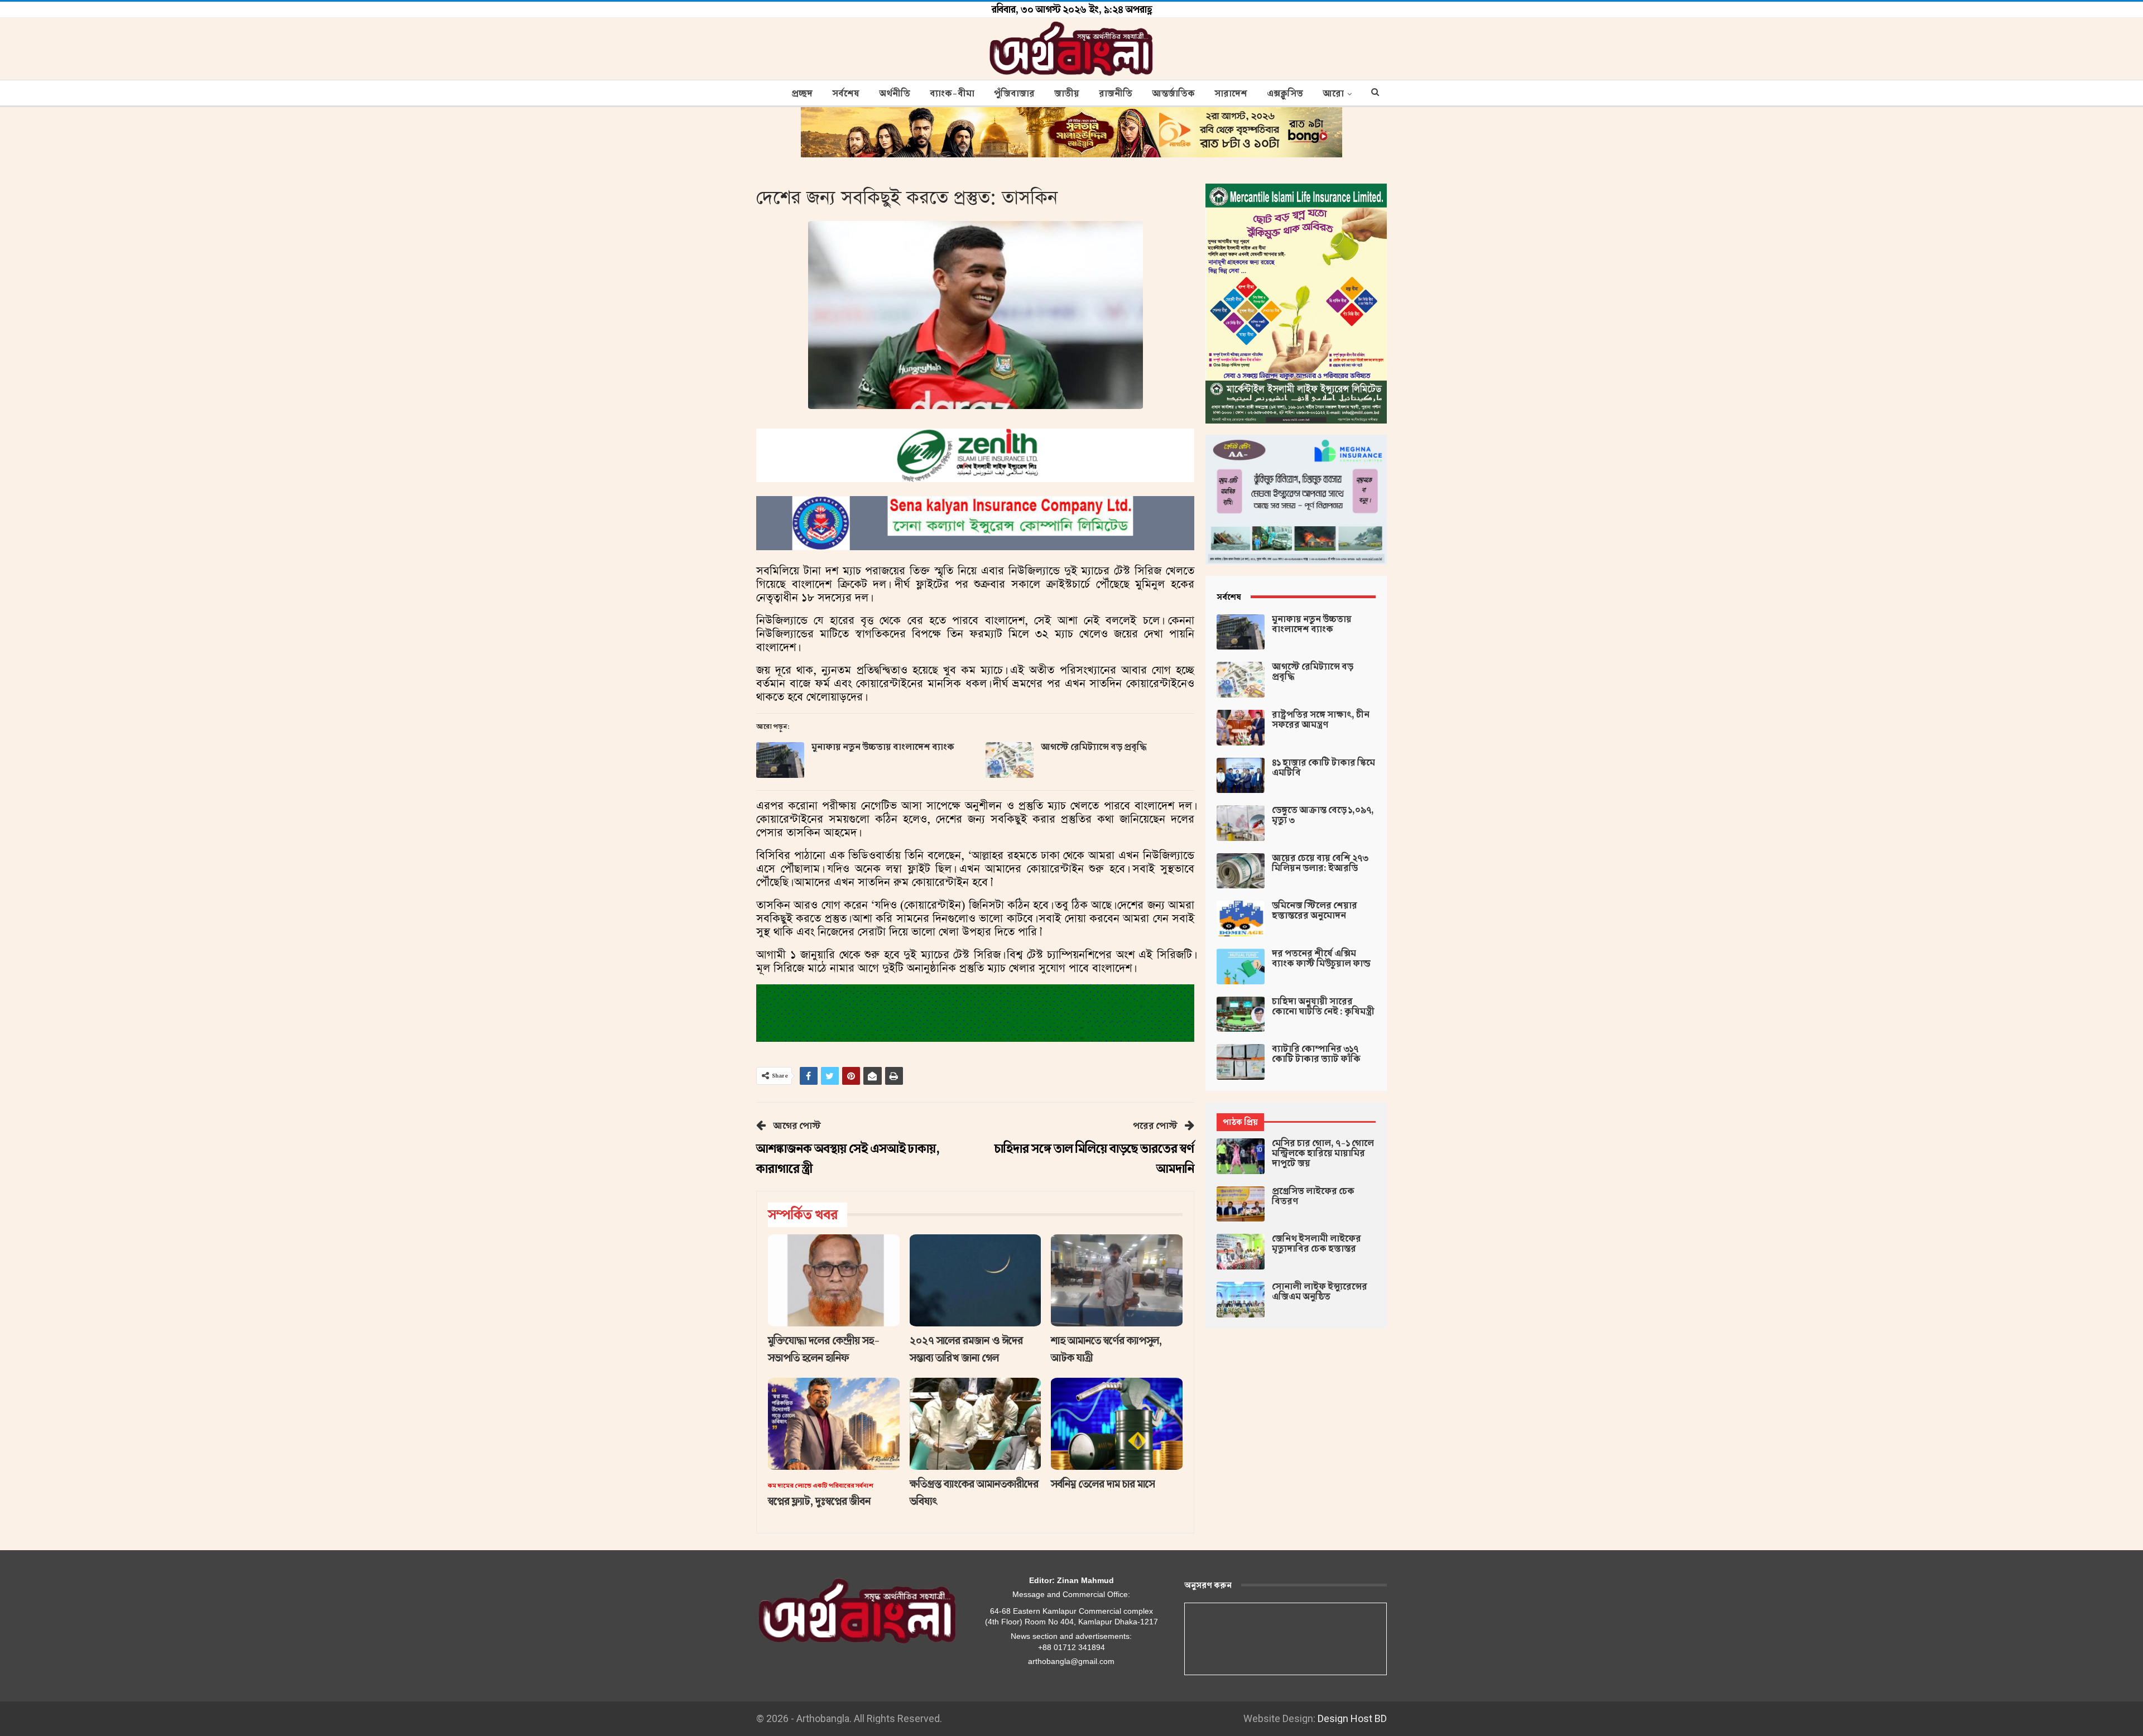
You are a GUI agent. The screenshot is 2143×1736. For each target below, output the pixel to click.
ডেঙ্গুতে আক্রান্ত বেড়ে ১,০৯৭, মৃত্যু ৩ (1323, 815)
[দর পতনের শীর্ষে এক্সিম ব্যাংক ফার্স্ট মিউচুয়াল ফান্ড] (1241, 966)
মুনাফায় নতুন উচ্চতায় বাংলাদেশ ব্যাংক (883, 747)
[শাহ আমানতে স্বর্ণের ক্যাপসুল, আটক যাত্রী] (1117, 1280)
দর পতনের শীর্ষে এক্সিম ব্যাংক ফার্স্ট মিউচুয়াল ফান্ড (1321, 959)
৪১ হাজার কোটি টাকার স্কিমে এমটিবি (1323, 768)
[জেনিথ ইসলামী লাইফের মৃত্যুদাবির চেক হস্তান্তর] (1241, 1252)
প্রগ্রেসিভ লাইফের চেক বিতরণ (1313, 1196)
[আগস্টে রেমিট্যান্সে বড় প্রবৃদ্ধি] (1010, 760)
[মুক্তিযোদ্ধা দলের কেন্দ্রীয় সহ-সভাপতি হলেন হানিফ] (834, 1280)
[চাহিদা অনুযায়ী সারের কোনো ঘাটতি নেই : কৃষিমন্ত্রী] (1241, 1014)
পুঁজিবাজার (1014, 94)
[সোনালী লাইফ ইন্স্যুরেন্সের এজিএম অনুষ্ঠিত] (1241, 1300)
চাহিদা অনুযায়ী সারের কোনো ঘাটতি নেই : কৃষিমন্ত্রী (1323, 1007)
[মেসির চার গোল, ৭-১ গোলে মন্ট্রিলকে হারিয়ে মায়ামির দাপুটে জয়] (1241, 1156)
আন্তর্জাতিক (1173, 94)
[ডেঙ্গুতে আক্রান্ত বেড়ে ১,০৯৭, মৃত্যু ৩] (1241, 823)
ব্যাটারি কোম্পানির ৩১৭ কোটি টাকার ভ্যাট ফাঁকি (1316, 1054)
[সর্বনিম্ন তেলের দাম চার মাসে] (1117, 1424)
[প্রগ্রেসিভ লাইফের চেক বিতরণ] (1241, 1204)
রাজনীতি (1116, 94)
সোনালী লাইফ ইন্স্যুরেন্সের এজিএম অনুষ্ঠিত (1320, 1292)
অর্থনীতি (895, 94)
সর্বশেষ (846, 94)
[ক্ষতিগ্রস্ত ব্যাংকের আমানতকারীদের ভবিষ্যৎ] (976, 1424)
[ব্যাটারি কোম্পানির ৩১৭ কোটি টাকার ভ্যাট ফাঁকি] (1241, 1062)
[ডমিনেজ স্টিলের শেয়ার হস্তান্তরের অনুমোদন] (1241, 919)
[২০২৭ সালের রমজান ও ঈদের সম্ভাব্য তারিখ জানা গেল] (976, 1280)
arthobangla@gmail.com (1071, 1661)
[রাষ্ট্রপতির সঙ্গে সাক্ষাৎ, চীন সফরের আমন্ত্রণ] (1241, 728)
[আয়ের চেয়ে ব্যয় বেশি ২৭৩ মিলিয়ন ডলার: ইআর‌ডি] (1241, 871)
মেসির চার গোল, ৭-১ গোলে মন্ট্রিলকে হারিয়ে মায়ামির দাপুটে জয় (1323, 1153)
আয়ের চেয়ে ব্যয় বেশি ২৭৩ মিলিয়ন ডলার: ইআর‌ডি (1320, 863)
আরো (1333, 94)
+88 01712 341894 (1071, 1647)
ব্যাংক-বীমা (952, 94)
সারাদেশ (1231, 94)
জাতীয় (1067, 94)
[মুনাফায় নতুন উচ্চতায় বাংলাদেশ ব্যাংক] (780, 760)
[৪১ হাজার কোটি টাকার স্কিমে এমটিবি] (1241, 776)
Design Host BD (1352, 1718)
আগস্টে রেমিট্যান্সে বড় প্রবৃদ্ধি (1094, 747)
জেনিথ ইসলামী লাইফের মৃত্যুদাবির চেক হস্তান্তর (1316, 1244)
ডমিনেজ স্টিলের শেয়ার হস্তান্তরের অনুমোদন (1315, 911)
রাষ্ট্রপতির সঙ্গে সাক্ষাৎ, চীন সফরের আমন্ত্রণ (1321, 720)
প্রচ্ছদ (802, 94)
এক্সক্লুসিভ (1285, 94)
